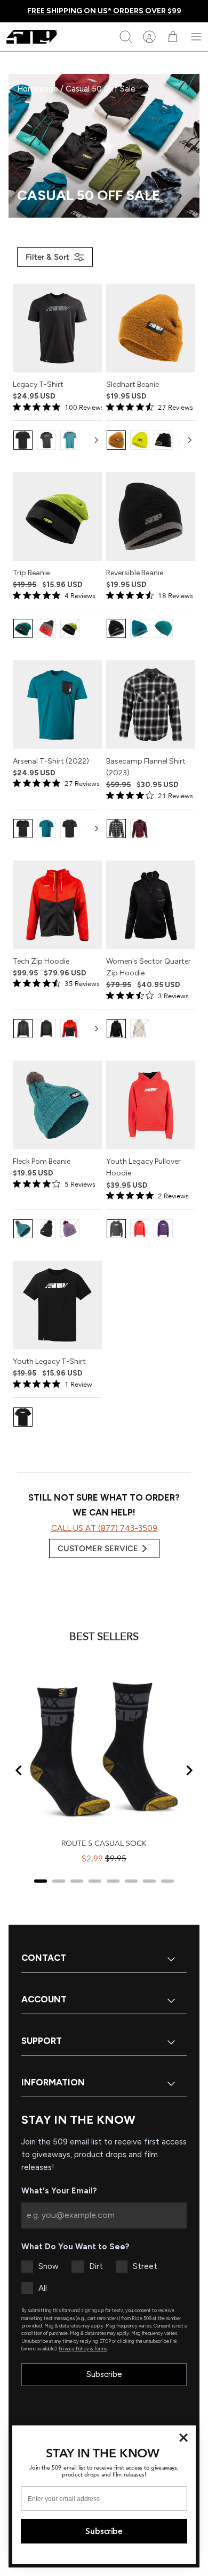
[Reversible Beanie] (151, 516)
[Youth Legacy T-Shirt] (57, 1305)
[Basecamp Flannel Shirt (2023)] (151, 705)
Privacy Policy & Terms (83, 2349)
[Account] (149, 37)
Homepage (39, 89)
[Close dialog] (184, 2438)
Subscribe (104, 2374)
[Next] (97, 440)
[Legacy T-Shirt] (57, 328)
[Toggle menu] (196, 37)
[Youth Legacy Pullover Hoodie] (151, 1105)
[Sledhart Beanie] (151, 328)
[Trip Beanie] (57, 516)
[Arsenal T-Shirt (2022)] (57, 705)
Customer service (98, 1548)
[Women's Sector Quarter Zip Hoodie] (151, 905)
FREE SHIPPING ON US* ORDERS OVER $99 (104, 11)
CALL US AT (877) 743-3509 (104, 1528)
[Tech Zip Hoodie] (57, 905)
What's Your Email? (59, 2191)
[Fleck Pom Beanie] (57, 1105)
